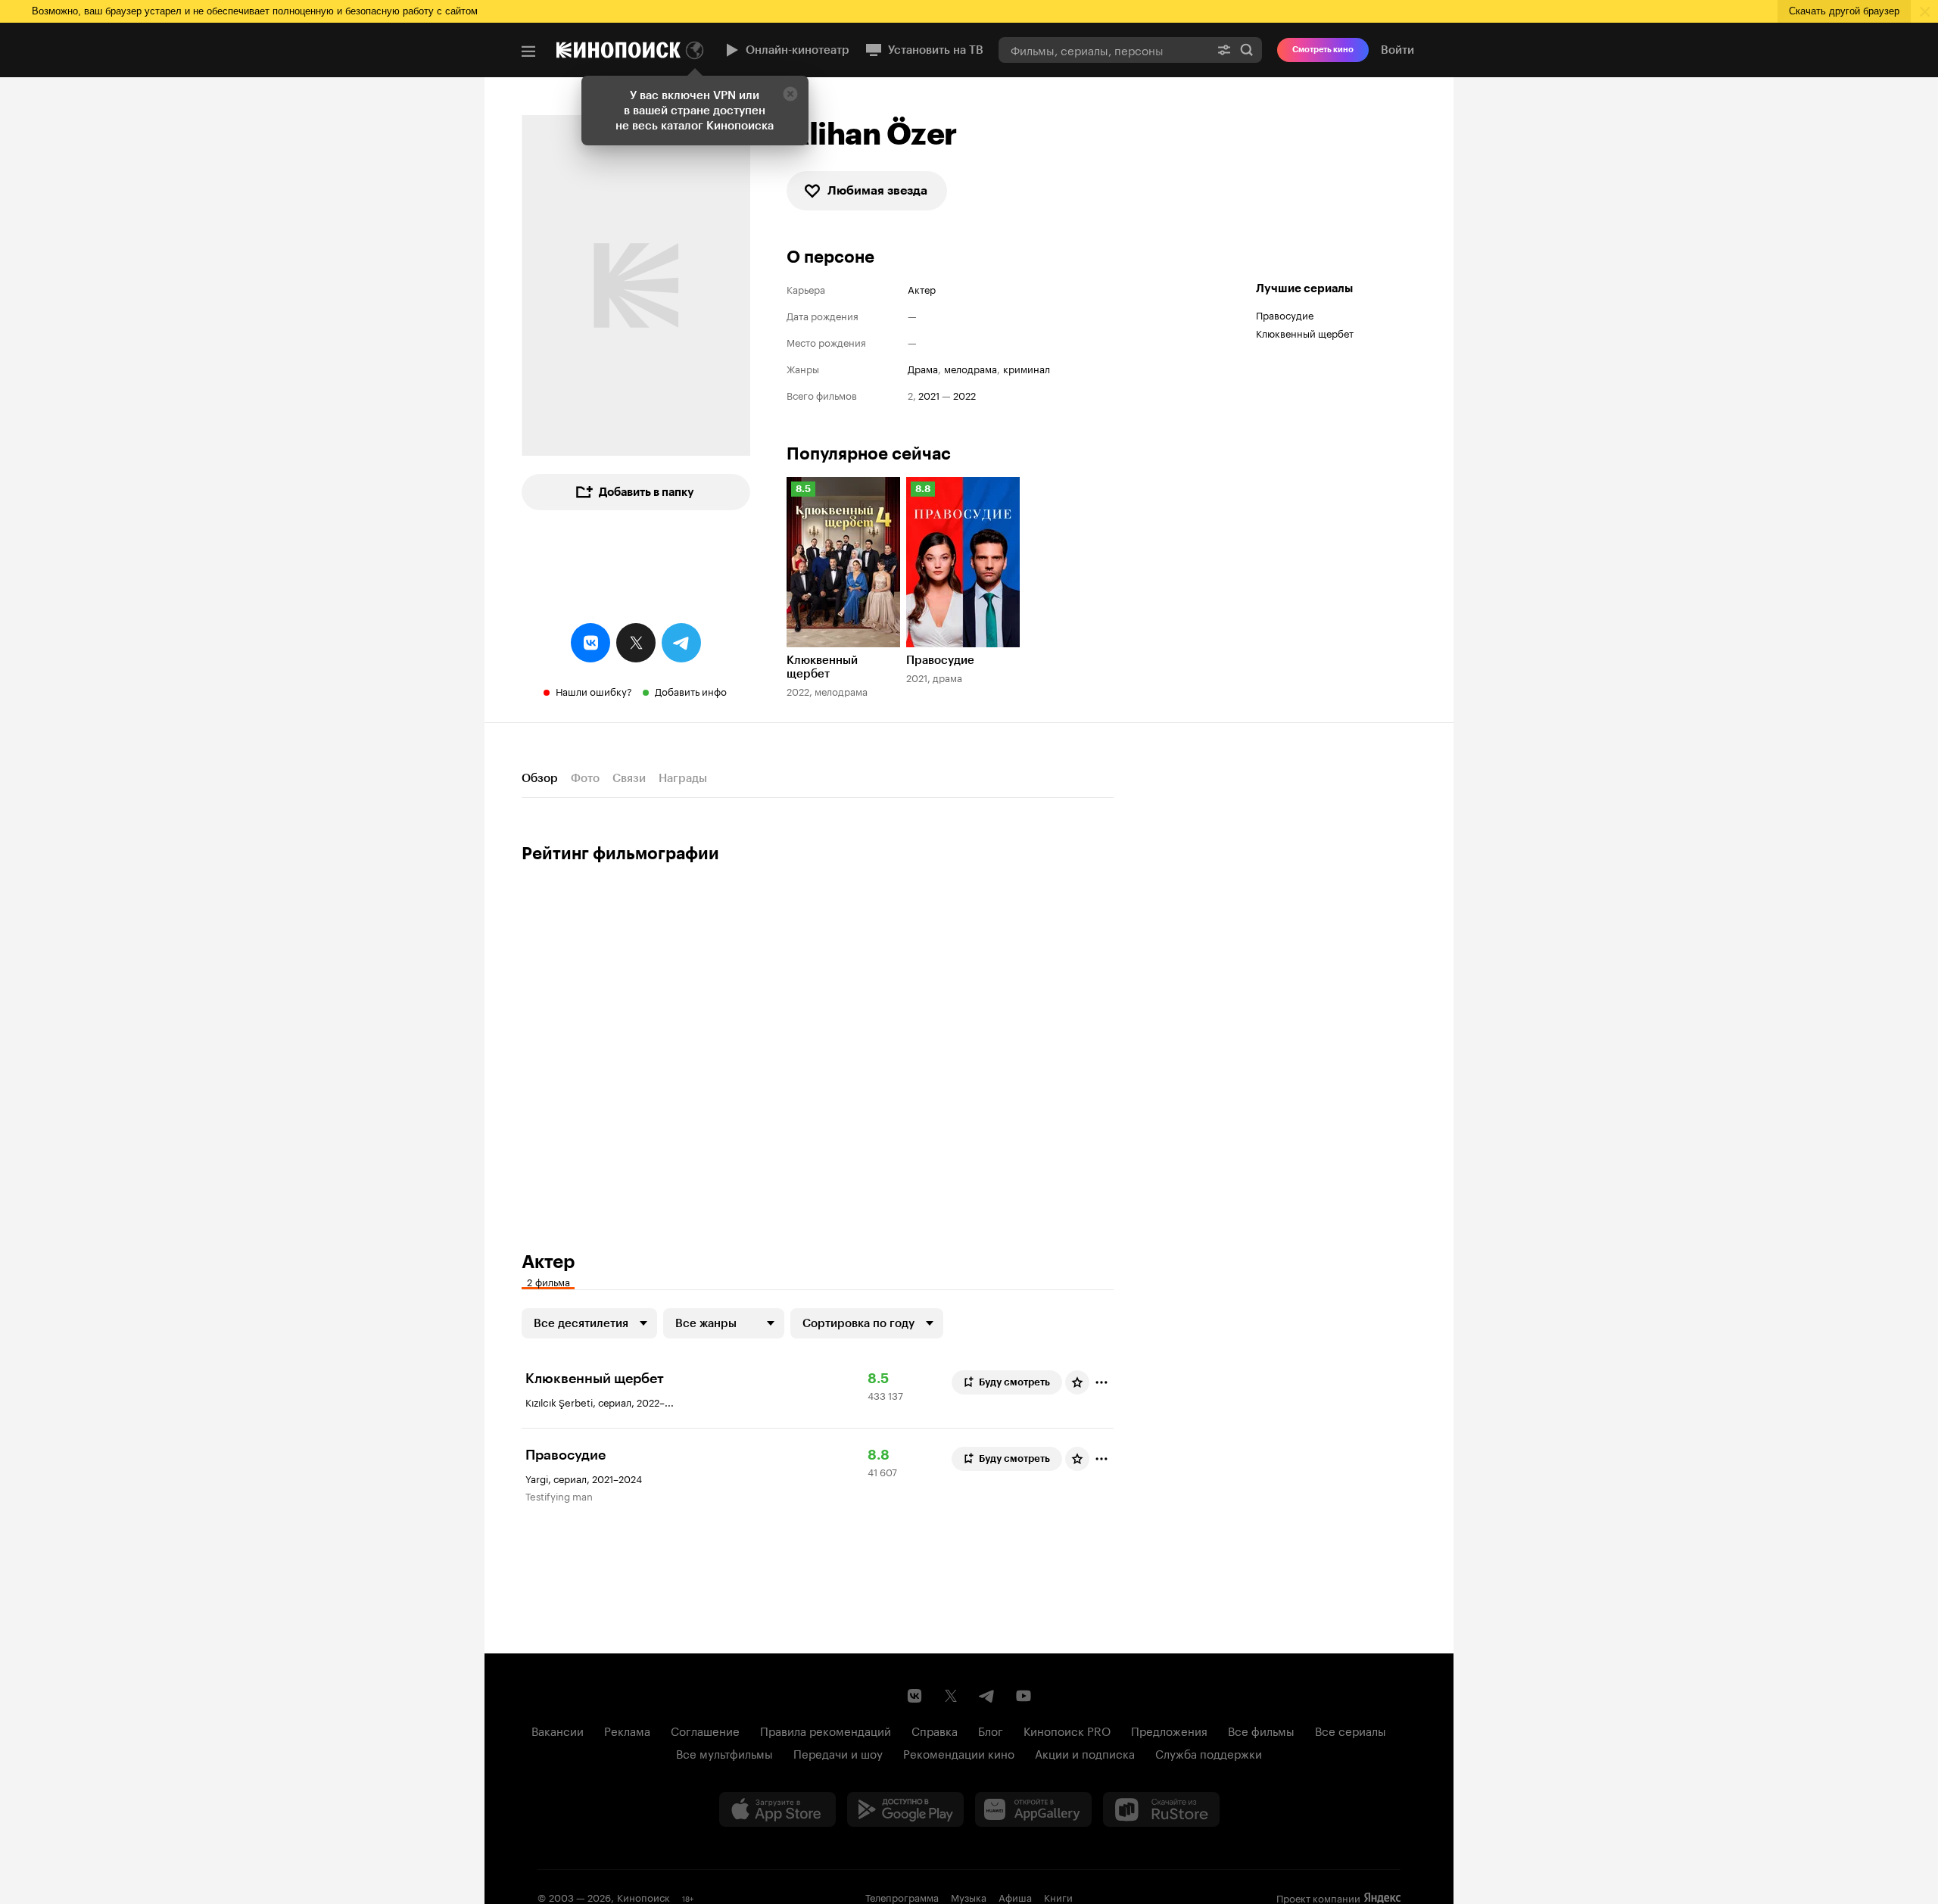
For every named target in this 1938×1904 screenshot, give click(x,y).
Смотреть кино (1323, 50)
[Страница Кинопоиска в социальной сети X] (951, 1696)
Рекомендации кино (959, 1753)
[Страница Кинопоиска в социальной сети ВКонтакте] (914, 1696)
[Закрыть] (790, 94)
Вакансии (558, 1730)
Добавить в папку (647, 492)
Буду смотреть (1014, 1382)
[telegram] (681, 643)
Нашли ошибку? (594, 690)
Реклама (627, 1730)
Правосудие (1285, 314)
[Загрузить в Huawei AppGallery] (1033, 1809)
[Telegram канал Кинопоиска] (987, 1696)
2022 (964, 395)
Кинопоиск (643, 1896)
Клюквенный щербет (1305, 332)
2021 (929, 395)
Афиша (1015, 1896)
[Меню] (528, 51)
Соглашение (705, 1730)
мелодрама (971, 368)
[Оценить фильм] (1077, 1382)
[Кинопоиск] (618, 50)
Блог (991, 1730)
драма (923, 368)
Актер (922, 289)
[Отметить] (1101, 1382)
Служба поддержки (1209, 1753)
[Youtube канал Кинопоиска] (1024, 1696)
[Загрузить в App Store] (777, 1809)
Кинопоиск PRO (1067, 1730)
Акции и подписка (1085, 1753)
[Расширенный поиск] (1224, 50)
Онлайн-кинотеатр (798, 50)
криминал (1027, 368)
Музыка (969, 1896)
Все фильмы (1261, 1730)
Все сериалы (1351, 1730)
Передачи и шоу (838, 1753)
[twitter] (636, 643)
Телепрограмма (902, 1896)
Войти (1397, 50)
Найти (1247, 50)
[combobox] (1104, 50)
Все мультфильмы (724, 1753)
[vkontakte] (590, 643)
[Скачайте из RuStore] (1161, 1809)
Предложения (1169, 1730)
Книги (1058, 1896)
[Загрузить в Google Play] (905, 1809)
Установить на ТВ (936, 50)
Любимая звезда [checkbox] (877, 190)
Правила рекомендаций (826, 1730)
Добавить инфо (691, 690)
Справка (935, 1730)
